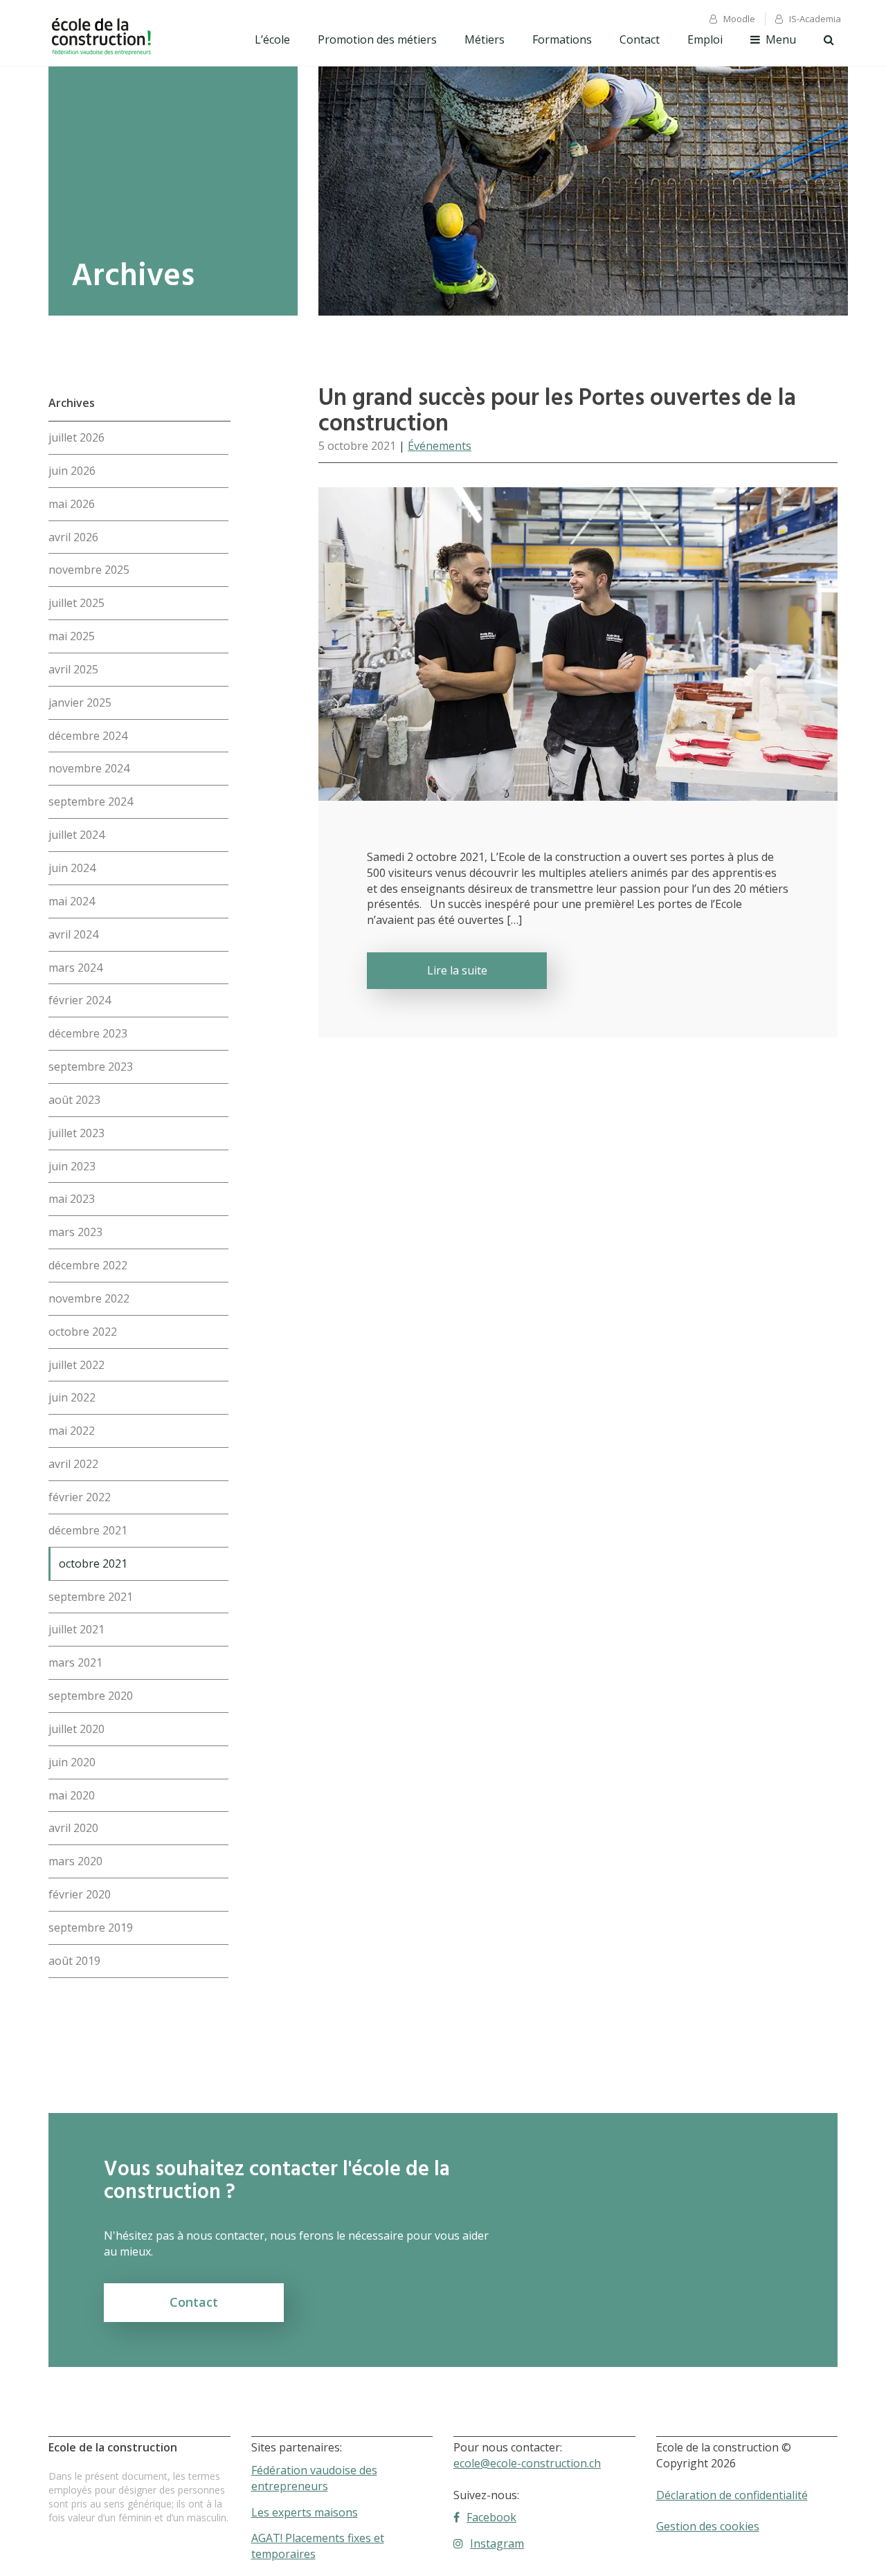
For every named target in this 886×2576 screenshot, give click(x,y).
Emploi (705, 39)
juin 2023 (72, 1166)
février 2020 (80, 1894)
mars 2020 (75, 1861)
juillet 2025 (76, 603)
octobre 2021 (93, 1563)
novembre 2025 (89, 570)
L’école (272, 39)
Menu (781, 39)
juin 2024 (72, 868)
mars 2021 (75, 1662)
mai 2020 (72, 1795)
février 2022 (80, 1497)
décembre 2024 (88, 736)
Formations (562, 39)
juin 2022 (72, 1397)
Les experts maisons (305, 2512)
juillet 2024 (76, 835)
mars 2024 (75, 968)
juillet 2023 (76, 1133)
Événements (440, 446)
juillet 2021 (76, 1629)
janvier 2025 (80, 702)
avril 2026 (73, 537)
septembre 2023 (91, 1067)
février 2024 (80, 1000)
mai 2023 (72, 1199)
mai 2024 (72, 901)
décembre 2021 (88, 1530)
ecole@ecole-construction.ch (527, 2463)
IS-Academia (815, 19)
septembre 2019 (91, 1928)
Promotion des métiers (377, 39)
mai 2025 (72, 636)
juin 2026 (72, 471)
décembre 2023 (88, 1033)
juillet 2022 (76, 1365)
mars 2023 (75, 1232)
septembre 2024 (91, 801)
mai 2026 (72, 504)
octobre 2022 (83, 1332)
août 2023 (74, 1100)
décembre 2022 (88, 1265)
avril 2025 (73, 669)
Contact (640, 39)
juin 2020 (72, 1762)
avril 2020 (73, 1828)
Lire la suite (457, 970)
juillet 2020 (76, 1729)
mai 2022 (72, 1431)
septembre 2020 (91, 1696)
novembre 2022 (89, 1298)
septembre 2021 (91, 1597)
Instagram (497, 2543)
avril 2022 (73, 1464)
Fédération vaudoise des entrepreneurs (314, 2478)
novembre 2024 (89, 768)
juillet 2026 (76, 437)
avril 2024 (73, 934)
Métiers (485, 39)
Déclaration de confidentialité (732, 2495)
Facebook (491, 2517)
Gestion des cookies (708, 2526)
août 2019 (74, 1961)
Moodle (739, 19)
